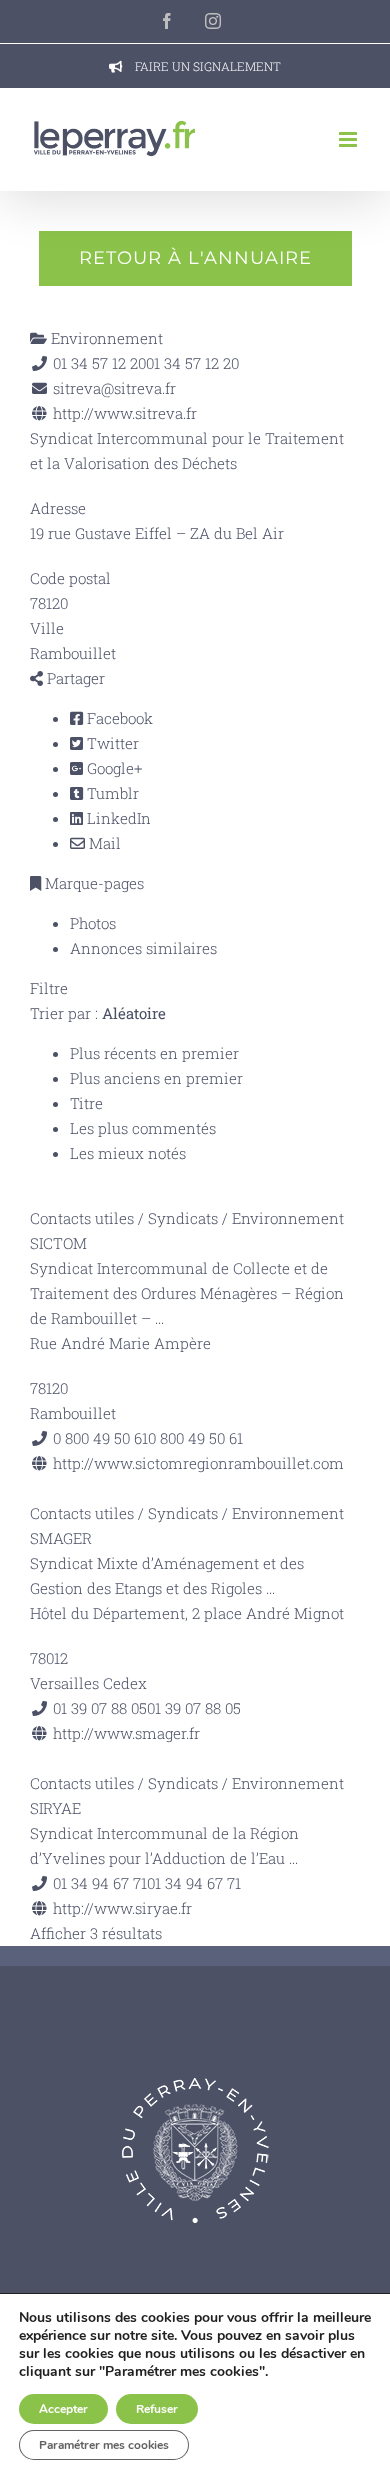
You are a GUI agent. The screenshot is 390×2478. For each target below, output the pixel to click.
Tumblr (111, 793)
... (159, 1318)
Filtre (49, 988)
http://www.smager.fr (126, 1733)
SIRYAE (55, 1808)
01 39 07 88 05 (194, 1708)
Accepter (63, 2409)
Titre (86, 1103)
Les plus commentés (143, 1128)
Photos (93, 923)
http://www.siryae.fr (122, 1908)
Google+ (112, 768)
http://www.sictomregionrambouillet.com (198, 1463)
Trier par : (98, 1013)
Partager (74, 678)
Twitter (111, 743)
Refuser (157, 2409)
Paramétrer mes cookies (104, 2445)
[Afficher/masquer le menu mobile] (349, 139)
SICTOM (58, 1243)
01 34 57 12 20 (192, 363)
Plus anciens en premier (156, 1078)
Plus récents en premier (154, 1053)
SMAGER (61, 1538)
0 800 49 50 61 (195, 1438)
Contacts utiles (82, 1218)
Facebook (118, 718)
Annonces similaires (143, 948)
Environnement (105, 338)
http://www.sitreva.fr (125, 413)
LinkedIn (117, 818)
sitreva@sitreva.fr (114, 388)
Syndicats (183, 1218)
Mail (103, 843)
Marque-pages (92, 883)
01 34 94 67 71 (194, 1883)
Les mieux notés (128, 1153)
